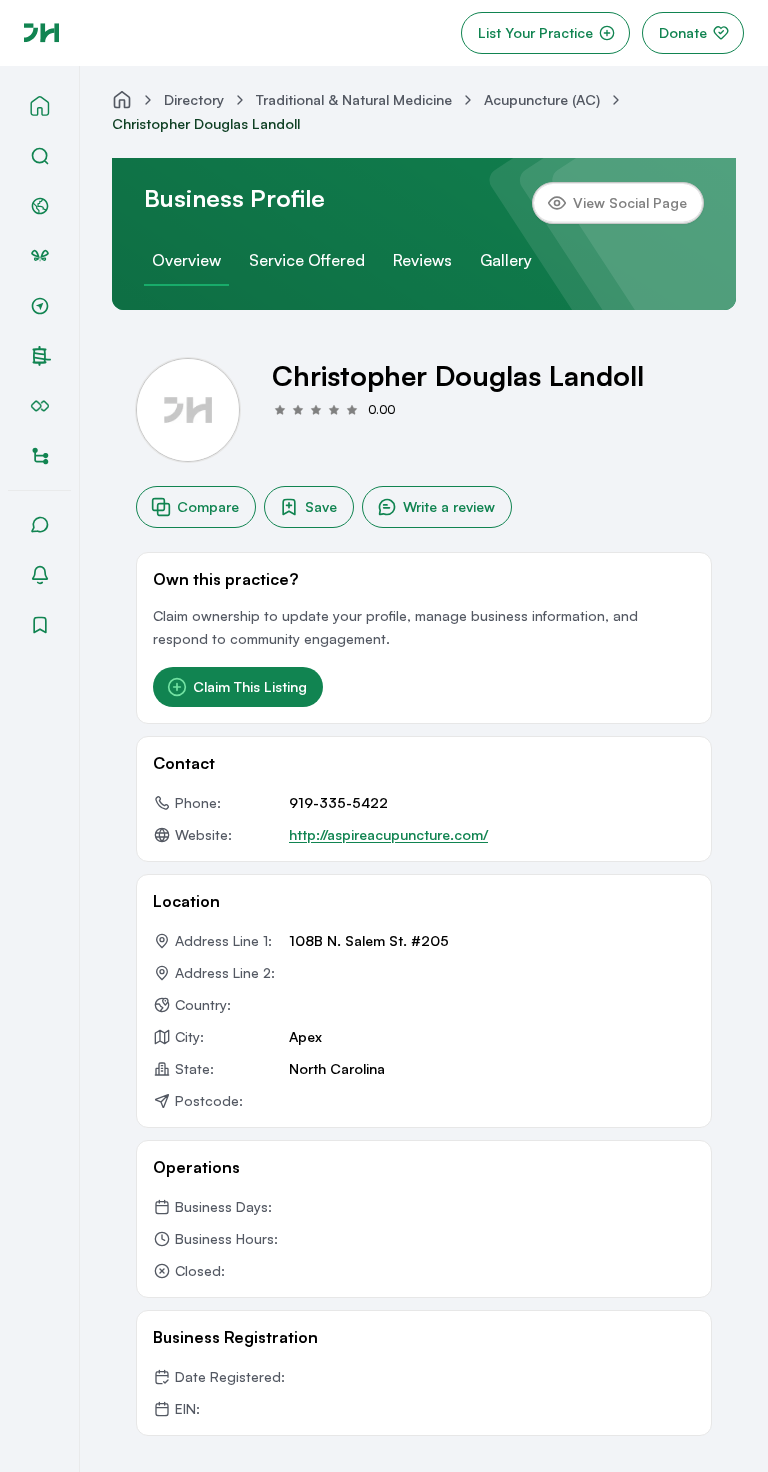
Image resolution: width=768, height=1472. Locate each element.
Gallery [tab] (506, 260)
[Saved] (40, 625)
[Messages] (40, 525)
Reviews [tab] (422, 260)
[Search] (40, 156)
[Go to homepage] (41, 33)
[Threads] (42, 356)
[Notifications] (40, 575)
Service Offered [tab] (307, 260)
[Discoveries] (40, 306)
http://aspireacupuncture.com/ (388, 834)
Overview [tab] (186, 260)
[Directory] (40, 456)
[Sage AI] (40, 256)
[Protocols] (40, 406)
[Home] (40, 106)
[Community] (40, 206)
